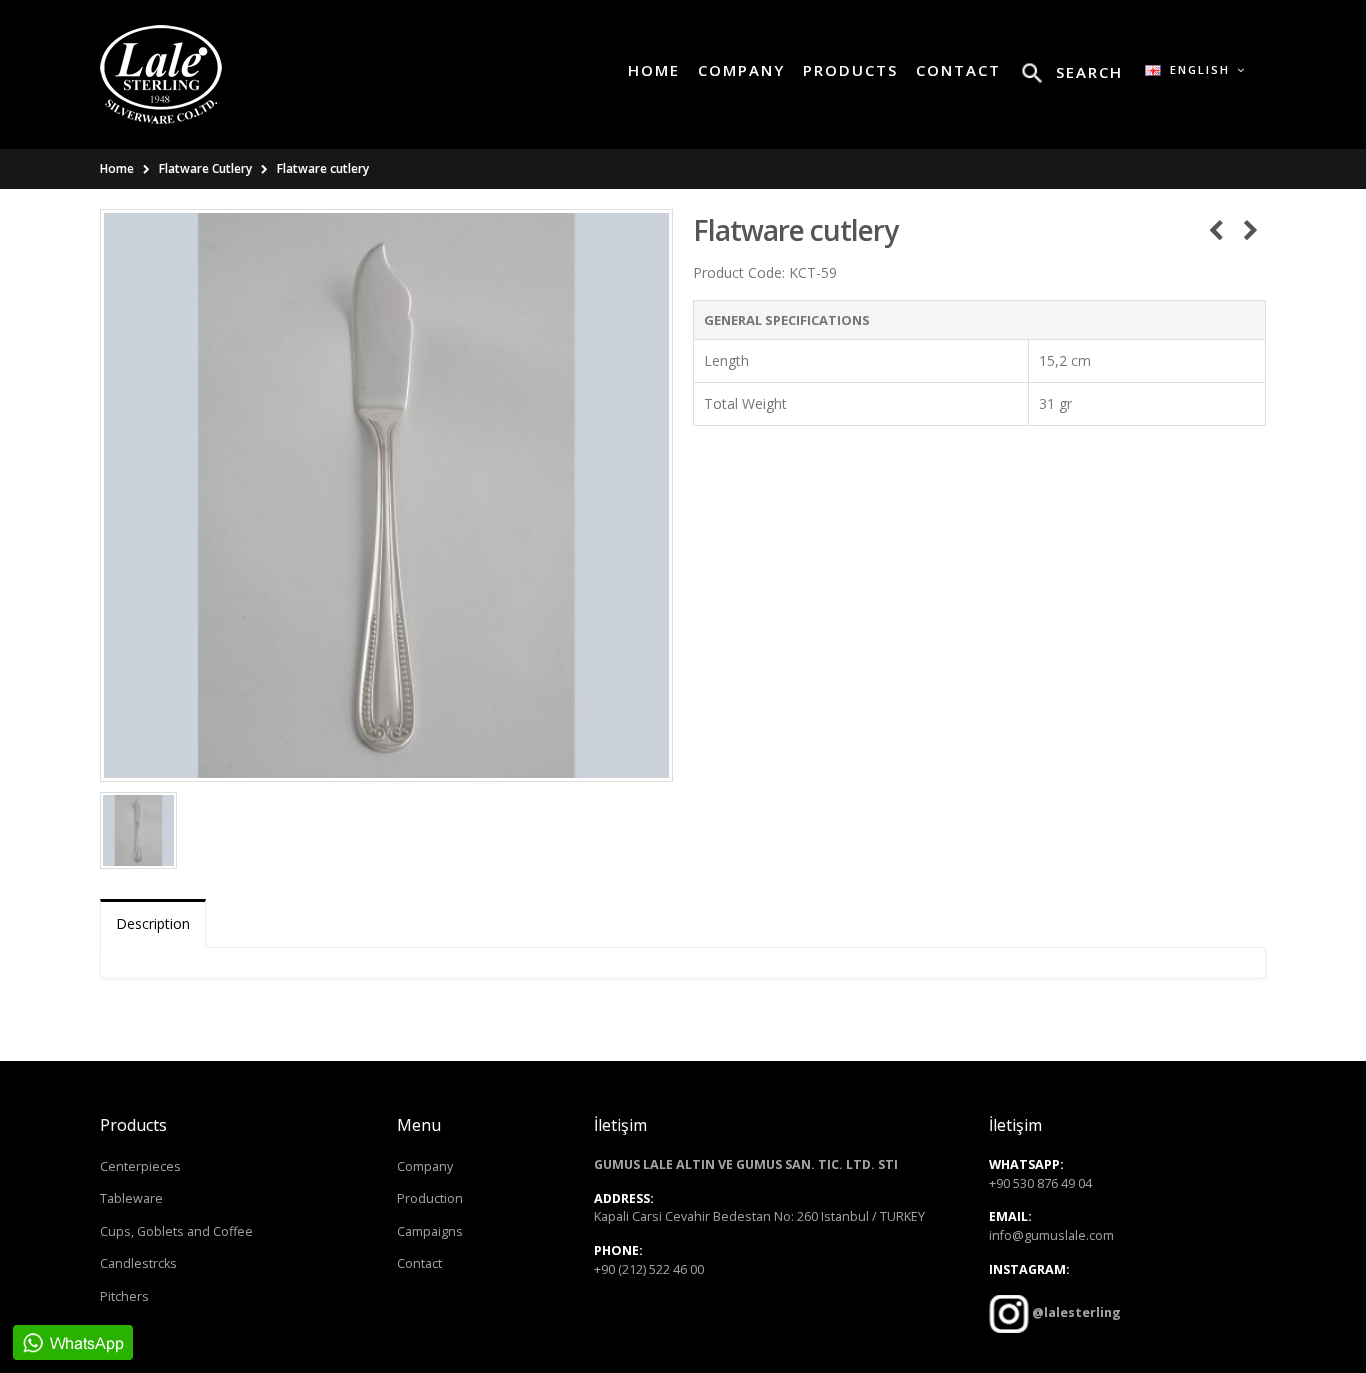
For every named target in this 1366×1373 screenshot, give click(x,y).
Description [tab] (153, 923)
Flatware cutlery (323, 168)
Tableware (131, 1198)
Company (425, 1166)
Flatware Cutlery (205, 168)
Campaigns (430, 1231)
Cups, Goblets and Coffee (176, 1231)
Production (430, 1198)
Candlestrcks (138, 1263)
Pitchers (124, 1296)
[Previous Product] (1215, 230)
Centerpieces (140, 1166)
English (1197, 69)
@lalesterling (1075, 1312)
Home (117, 168)
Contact (419, 1263)
